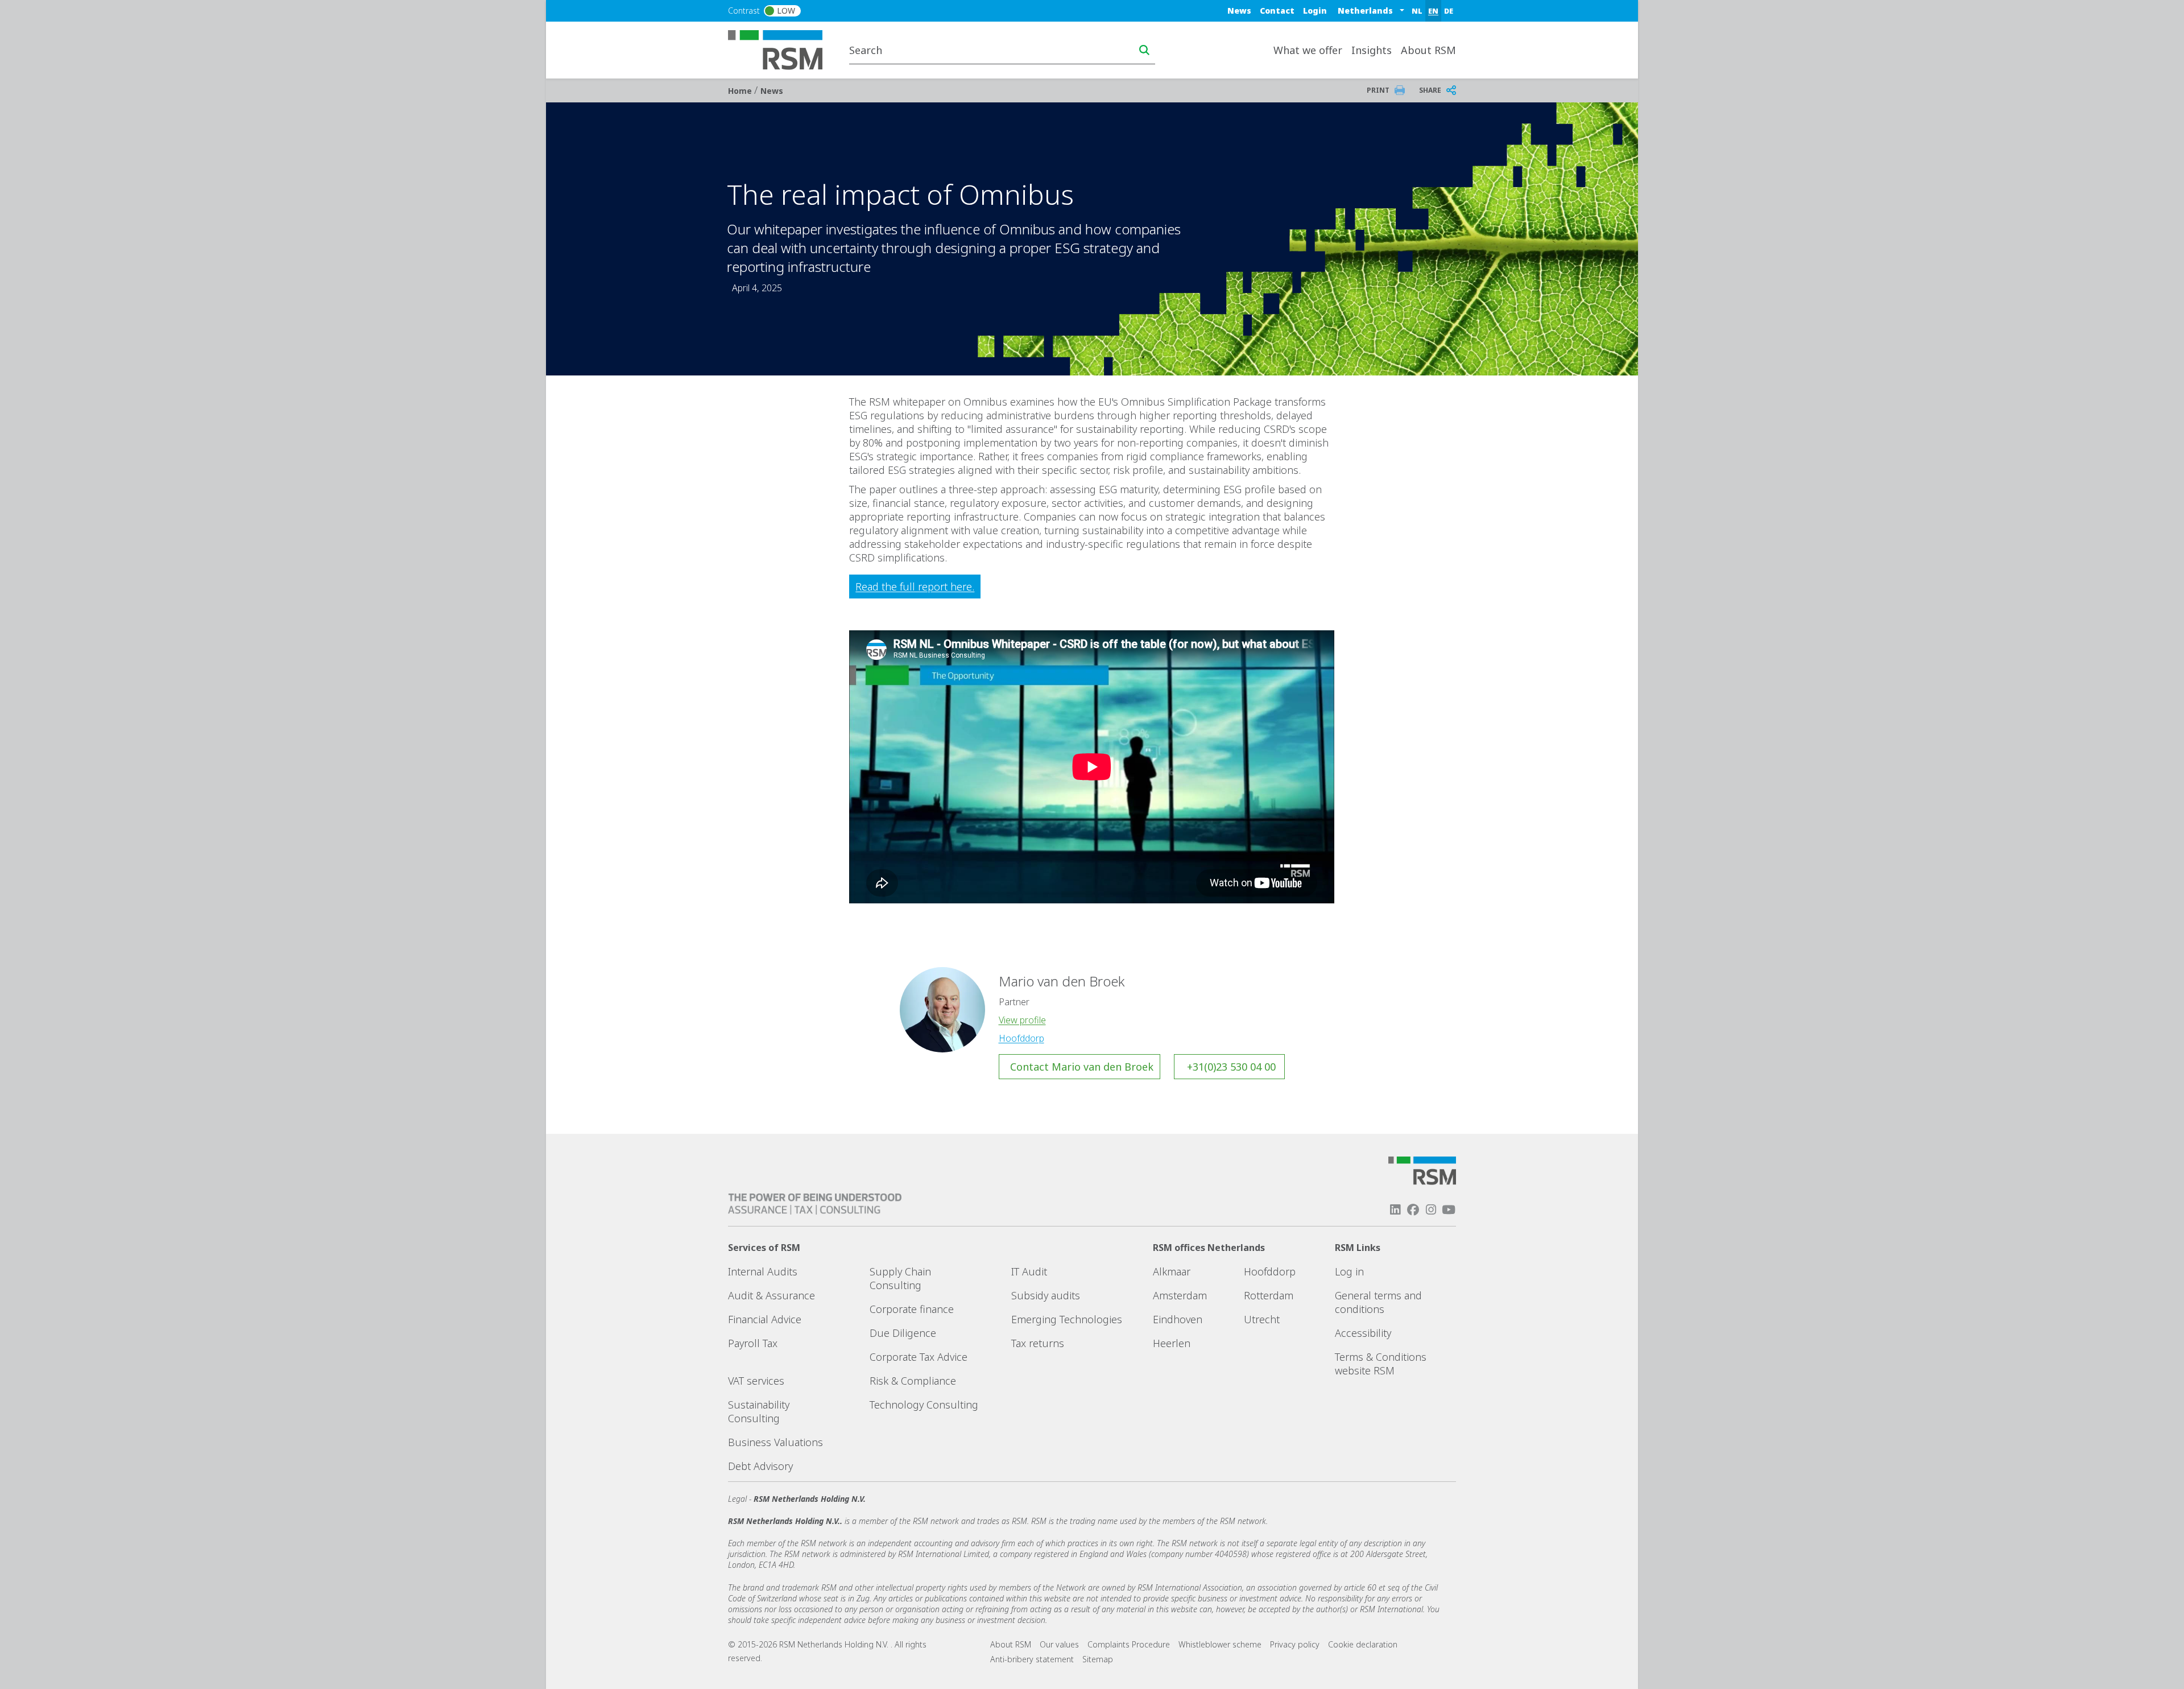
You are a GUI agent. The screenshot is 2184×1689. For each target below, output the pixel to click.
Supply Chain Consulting (900, 1278)
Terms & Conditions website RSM (1381, 1364)
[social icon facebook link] (1413, 1210)
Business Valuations (775, 1442)
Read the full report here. (915, 587)
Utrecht (1262, 1319)
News (1239, 11)
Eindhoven (1178, 1319)
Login (1315, 11)
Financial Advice (765, 1319)
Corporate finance (912, 1309)
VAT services (756, 1381)
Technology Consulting (924, 1405)
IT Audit (1029, 1271)
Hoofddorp (1021, 1038)
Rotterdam (1269, 1295)
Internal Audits (763, 1271)
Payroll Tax (753, 1343)
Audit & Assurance (772, 1295)
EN (1433, 11)
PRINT (1378, 90)
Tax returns (1038, 1343)
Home (741, 91)
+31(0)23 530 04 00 (1231, 1067)
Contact (1277, 11)
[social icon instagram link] (1431, 1210)
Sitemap (1098, 1659)
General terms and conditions (1378, 1302)
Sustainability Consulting (759, 1411)
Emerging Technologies (1067, 1319)
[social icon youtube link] (1449, 1210)
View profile (1022, 1020)
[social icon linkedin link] (1395, 1210)
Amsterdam (1180, 1295)
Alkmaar (1172, 1271)
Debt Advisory (760, 1466)
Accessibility (1363, 1333)
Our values (1059, 1644)
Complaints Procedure (1129, 1644)
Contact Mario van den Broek (1082, 1067)
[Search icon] (1144, 50)
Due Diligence (903, 1333)
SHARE (1430, 90)
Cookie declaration (1363, 1644)
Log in (1349, 1271)
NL (1417, 11)
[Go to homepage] (782, 49)
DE (1449, 11)
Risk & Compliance (913, 1381)
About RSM (1011, 1644)
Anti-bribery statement (1032, 1659)
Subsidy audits (1046, 1295)
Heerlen (1172, 1343)
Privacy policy (1295, 1644)
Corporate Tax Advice (919, 1357)
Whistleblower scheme (1220, 1644)
